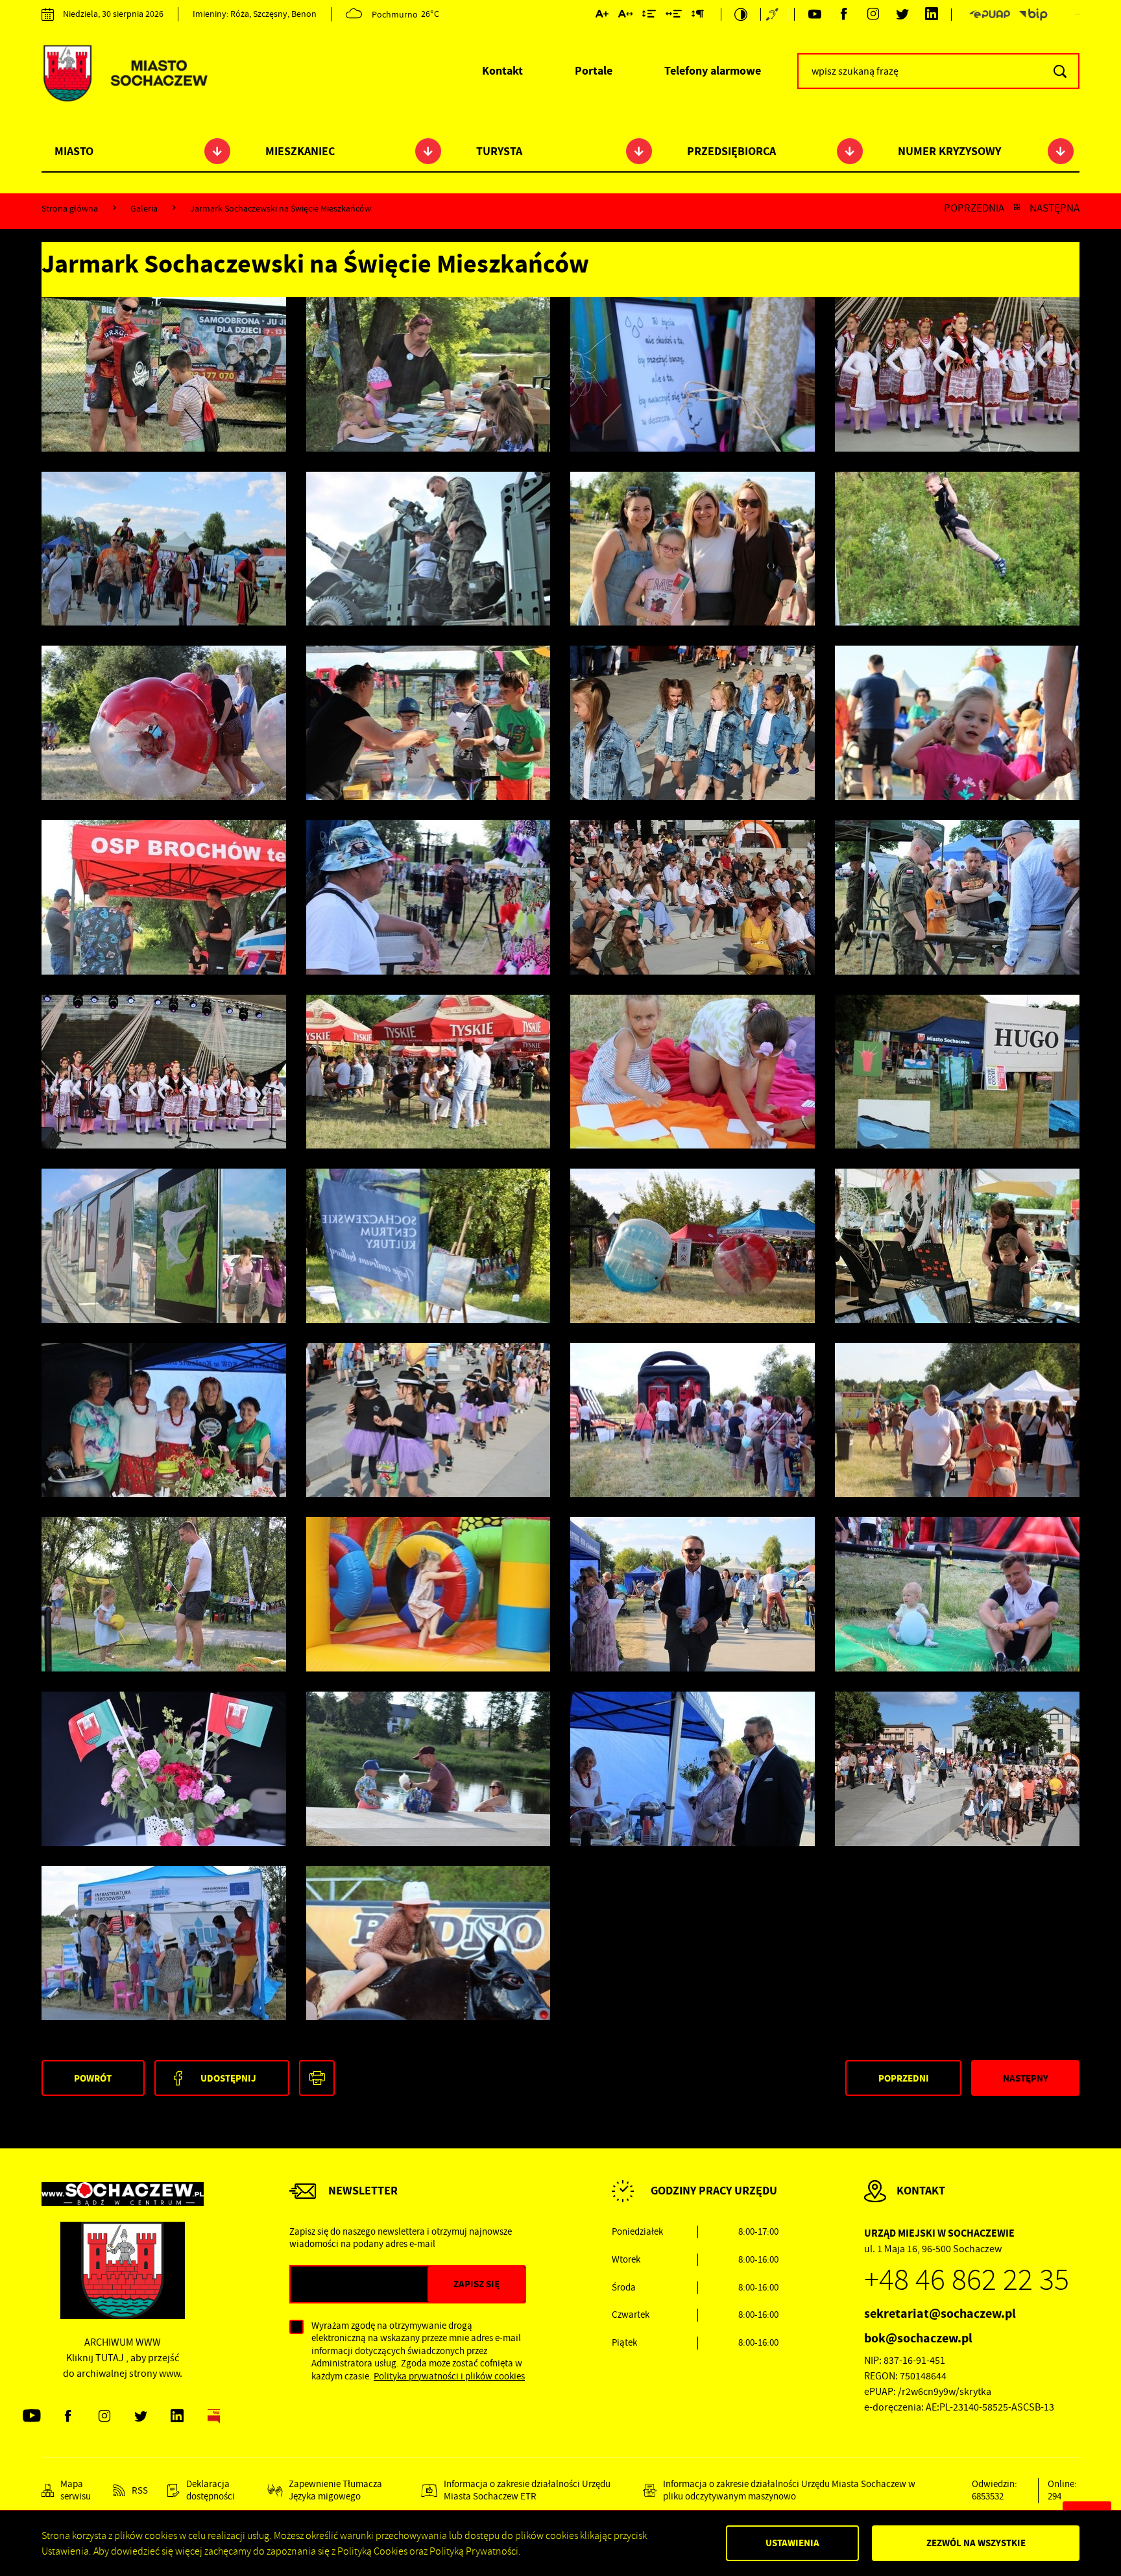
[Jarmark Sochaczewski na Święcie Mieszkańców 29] (428, 723)
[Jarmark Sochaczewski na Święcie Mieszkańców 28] (693, 723)
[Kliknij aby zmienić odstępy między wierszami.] (649, 16)
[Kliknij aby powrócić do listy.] (1017, 208)
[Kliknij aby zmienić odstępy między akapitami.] (697, 16)
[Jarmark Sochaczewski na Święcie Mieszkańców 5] (428, 1769)
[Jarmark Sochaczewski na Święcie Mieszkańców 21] (428, 1072)
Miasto (74, 151)
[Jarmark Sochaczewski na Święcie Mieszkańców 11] (957, 1420)
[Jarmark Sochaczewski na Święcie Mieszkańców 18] (164, 1246)
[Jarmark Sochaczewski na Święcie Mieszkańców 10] (164, 1594)
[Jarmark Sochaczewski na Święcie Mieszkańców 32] (693, 549)
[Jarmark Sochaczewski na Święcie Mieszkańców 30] (164, 723)
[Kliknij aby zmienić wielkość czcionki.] (602, 16)
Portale (594, 71)
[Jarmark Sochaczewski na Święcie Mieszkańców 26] (164, 897)
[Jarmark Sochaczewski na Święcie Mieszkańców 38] (164, 374)
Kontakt (502, 71)
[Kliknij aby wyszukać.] (1060, 71)
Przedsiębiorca (731, 151)
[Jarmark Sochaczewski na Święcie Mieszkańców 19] (957, 1072)
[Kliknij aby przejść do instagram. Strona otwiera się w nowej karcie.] (873, 15)
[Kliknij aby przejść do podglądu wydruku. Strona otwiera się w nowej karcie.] (317, 2078)
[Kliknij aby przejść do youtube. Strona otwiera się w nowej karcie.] (814, 15)
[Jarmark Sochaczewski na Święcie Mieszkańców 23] (957, 897)
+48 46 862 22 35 (967, 2280)
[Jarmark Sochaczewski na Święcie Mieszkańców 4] (693, 1769)
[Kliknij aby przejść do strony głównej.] (125, 75)
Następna (1055, 208)
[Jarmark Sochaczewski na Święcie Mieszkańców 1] (428, 1943)
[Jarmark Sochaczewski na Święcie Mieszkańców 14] (164, 1420)
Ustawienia (792, 2543)
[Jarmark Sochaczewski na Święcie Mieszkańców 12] (693, 1420)
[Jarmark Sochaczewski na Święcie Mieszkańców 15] (957, 1246)
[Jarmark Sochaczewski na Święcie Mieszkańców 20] (693, 1072)
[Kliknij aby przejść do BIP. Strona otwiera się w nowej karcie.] (1033, 15)
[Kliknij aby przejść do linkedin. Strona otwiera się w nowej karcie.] (931, 15)
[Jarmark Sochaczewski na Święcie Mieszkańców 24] (693, 897)
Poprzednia (974, 208)
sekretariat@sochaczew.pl (940, 2314)
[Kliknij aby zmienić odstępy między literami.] (625, 16)
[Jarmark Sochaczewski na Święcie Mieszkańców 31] (957, 549)
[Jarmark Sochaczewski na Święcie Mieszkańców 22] (164, 1072)
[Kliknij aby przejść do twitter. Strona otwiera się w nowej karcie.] (902, 15)
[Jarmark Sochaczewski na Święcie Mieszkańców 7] (957, 1594)
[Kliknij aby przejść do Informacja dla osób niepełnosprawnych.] (774, 14)
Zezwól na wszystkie (976, 2543)
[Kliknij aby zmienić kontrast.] (741, 14)
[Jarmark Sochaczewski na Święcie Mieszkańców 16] (693, 1246)
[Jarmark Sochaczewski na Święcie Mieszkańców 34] (164, 549)
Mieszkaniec (300, 151)
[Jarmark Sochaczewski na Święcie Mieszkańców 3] (957, 1769)
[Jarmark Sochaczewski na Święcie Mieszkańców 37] (428, 374)
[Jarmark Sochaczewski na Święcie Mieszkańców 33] (428, 549)
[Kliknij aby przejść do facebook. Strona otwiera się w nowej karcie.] (844, 15)
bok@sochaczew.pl (918, 2338)
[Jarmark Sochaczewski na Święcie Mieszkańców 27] (957, 723)
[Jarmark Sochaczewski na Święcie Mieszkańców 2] (164, 1943)
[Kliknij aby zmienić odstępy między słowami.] (674, 16)
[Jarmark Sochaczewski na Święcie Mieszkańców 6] (164, 1769)
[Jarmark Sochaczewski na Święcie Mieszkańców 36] (693, 374)
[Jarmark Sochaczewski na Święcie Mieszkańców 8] (693, 1594)
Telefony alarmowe (713, 71)
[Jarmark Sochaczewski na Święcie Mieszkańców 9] (428, 1594)
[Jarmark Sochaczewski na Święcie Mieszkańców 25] (428, 897)
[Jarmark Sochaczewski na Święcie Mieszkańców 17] (428, 1246)
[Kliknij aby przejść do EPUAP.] (989, 15)
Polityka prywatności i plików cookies (449, 2376)
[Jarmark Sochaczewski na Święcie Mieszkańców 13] (428, 1420)
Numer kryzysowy (949, 151)
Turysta (499, 151)
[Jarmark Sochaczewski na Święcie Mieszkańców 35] (957, 374)
